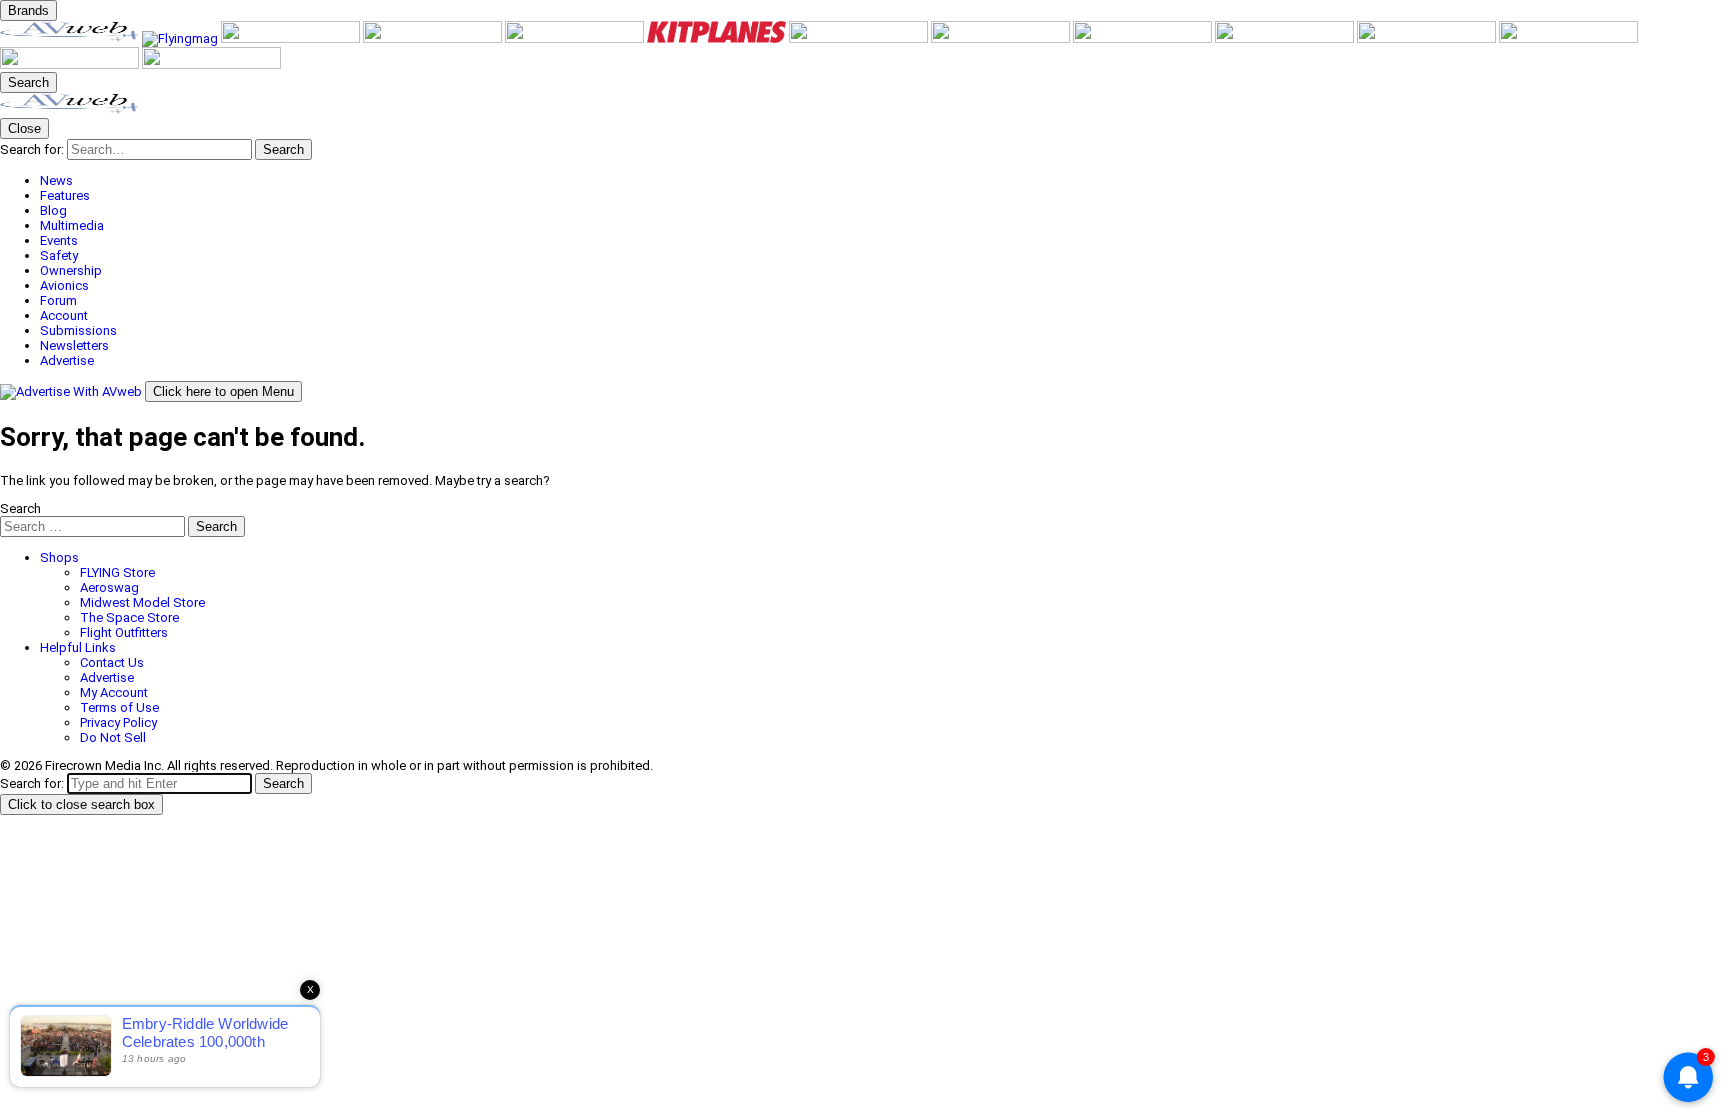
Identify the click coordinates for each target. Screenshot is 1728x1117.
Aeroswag (109, 587)
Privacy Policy (118, 722)
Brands (28, 10)
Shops (59, 557)
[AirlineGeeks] (292, 38)
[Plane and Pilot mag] (860, 38)
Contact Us (112, 662)
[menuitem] (884, 180)
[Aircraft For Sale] (434, 38)
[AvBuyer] (576, 38)
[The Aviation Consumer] (1144, 38)
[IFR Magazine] (1286, 38)
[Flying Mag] (181, 38)
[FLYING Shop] (211, 64)
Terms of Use (119, 707)
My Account (114, 692)
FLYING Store (117, 572)
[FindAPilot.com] (71, 64)
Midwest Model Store (142, 602)
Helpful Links (78, 647)
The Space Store (129, 617)
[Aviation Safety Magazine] (1428, 38)
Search (20, 508)
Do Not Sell (113, 737)
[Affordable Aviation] (1002, 38)
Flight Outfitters (124, 632)
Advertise (107, 677)
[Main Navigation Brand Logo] (69, 110)
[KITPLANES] (718, 38)
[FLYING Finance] (1568, 38)
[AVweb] (71, 38)
